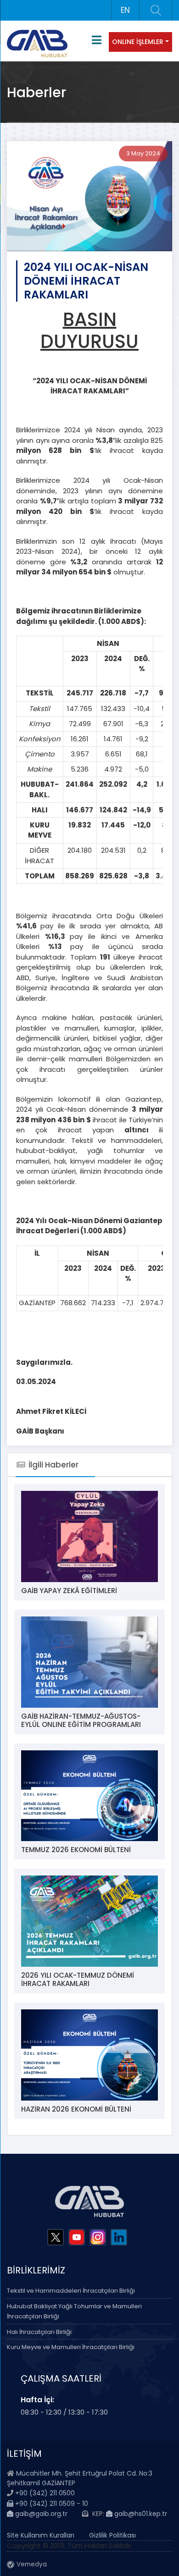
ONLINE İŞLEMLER (138, 42)
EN (125, 10)
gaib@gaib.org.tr (40, 2514)
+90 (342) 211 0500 (45, 2493)
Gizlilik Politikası (112, 2535)
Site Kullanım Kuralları (41, 2535)
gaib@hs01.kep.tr (140, 2514)
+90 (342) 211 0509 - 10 (51, 2504)
